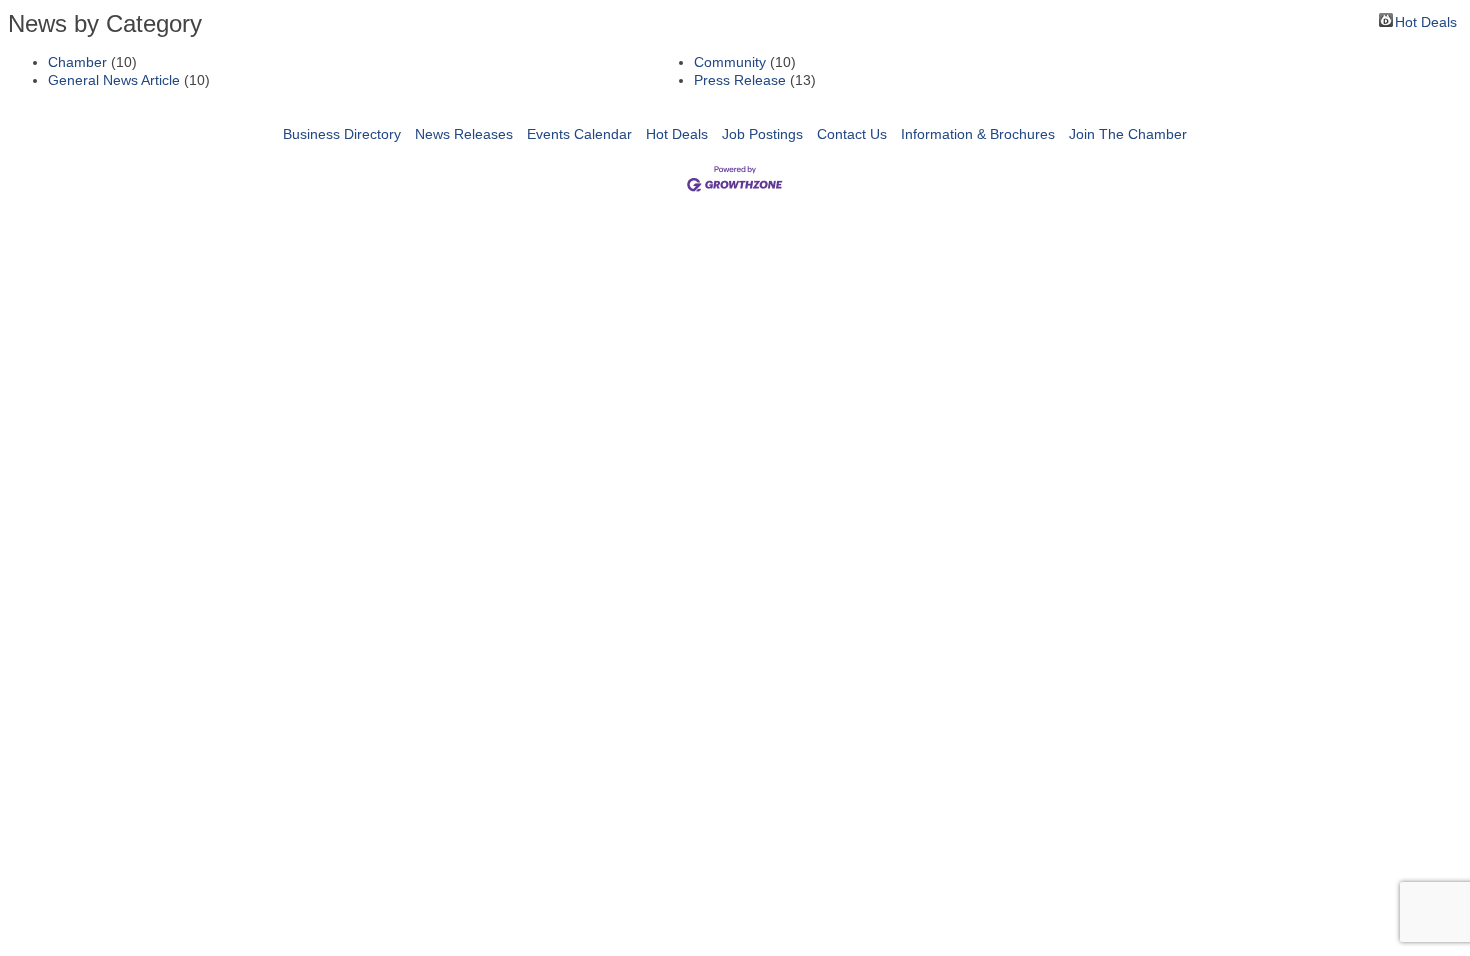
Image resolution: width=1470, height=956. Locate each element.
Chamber (77, 62)
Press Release (740, 80)
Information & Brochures (978, 134)
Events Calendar (579, 134)
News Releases (464, 134)
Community (730, 62)
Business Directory (342, 134)
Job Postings (762, 134)
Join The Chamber (1128, 134)
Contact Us (852, 134)
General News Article (114, 80)
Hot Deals (1426, 20)
